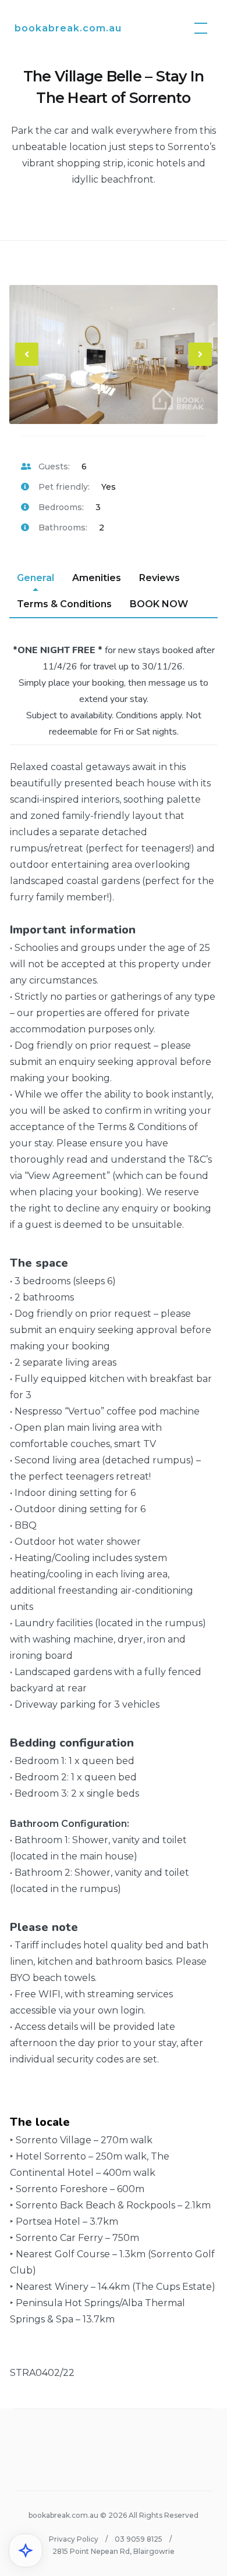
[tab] (36, 578)
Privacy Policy (74, 2539)
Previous (27, 364)
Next (201, 364)
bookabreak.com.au (68, 28)
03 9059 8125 (139, 2539)
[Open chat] (26, 2550)
